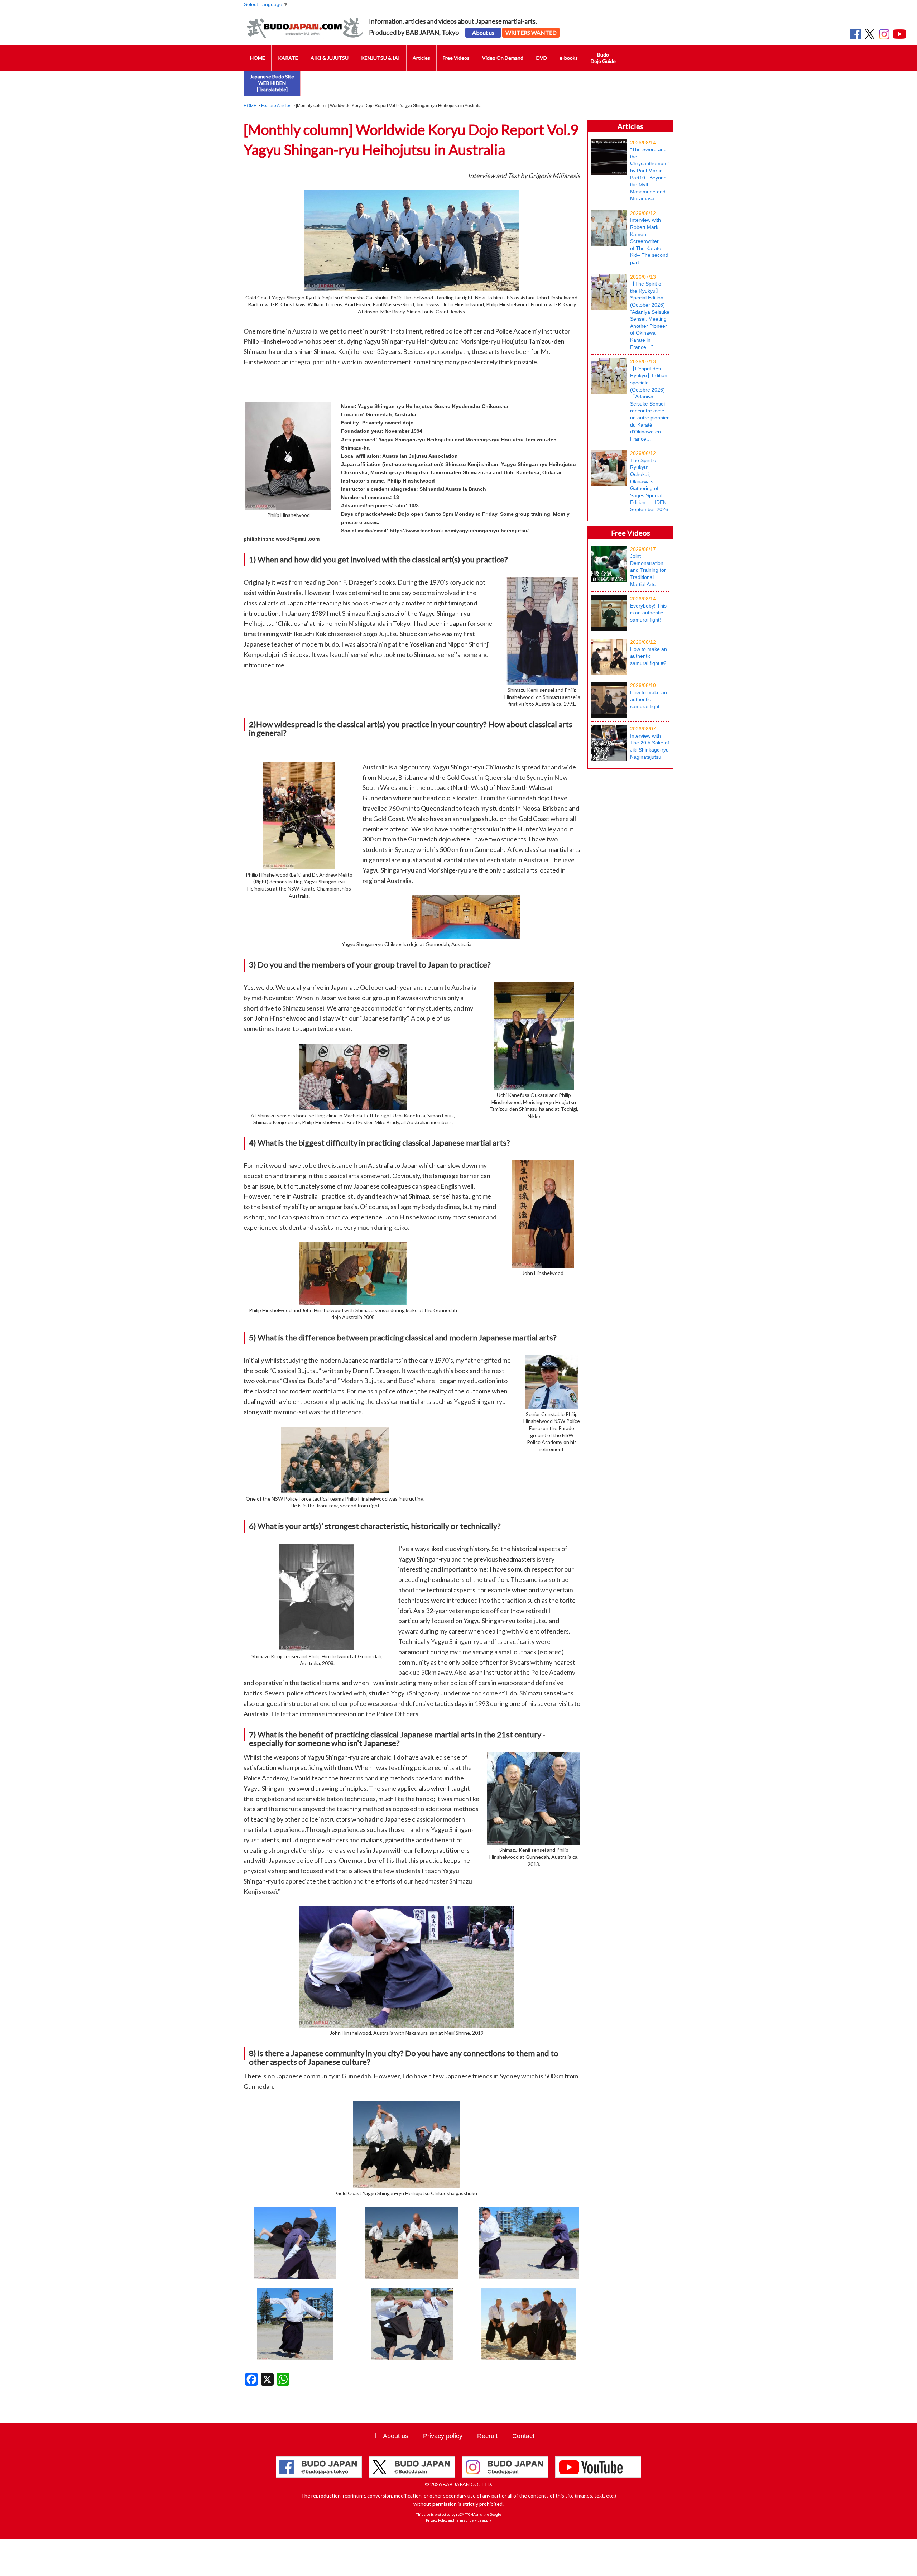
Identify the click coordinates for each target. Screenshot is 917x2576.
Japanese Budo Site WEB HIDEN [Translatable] (272, 83)
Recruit (487, 2436)
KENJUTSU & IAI (380, 58)
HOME (258, 58)
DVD (542, 58)
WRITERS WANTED (531, 32)
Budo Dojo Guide (603, 58)
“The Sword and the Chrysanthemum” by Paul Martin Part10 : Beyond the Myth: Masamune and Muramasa (650, 171)
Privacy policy (443, 2436)
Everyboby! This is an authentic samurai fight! (648, 609)
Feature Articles (276, 106)
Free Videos (456, 58)
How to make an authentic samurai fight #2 (649, 653)
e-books (569, 58)
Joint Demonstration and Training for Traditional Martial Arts (648, 567)
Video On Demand (503, 58)
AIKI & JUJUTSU (330, 58)
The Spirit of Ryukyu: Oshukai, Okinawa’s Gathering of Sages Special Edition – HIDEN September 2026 (649, 481)
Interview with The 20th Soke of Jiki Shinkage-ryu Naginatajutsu (650, 743)
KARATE (288, 58)
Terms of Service (468, 2520)
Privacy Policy (437, 2520)
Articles (421, 58)
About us (483, 32)
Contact (523, 2436)
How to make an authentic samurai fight (649, 696)
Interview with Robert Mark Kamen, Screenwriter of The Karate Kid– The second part (649, 238)
